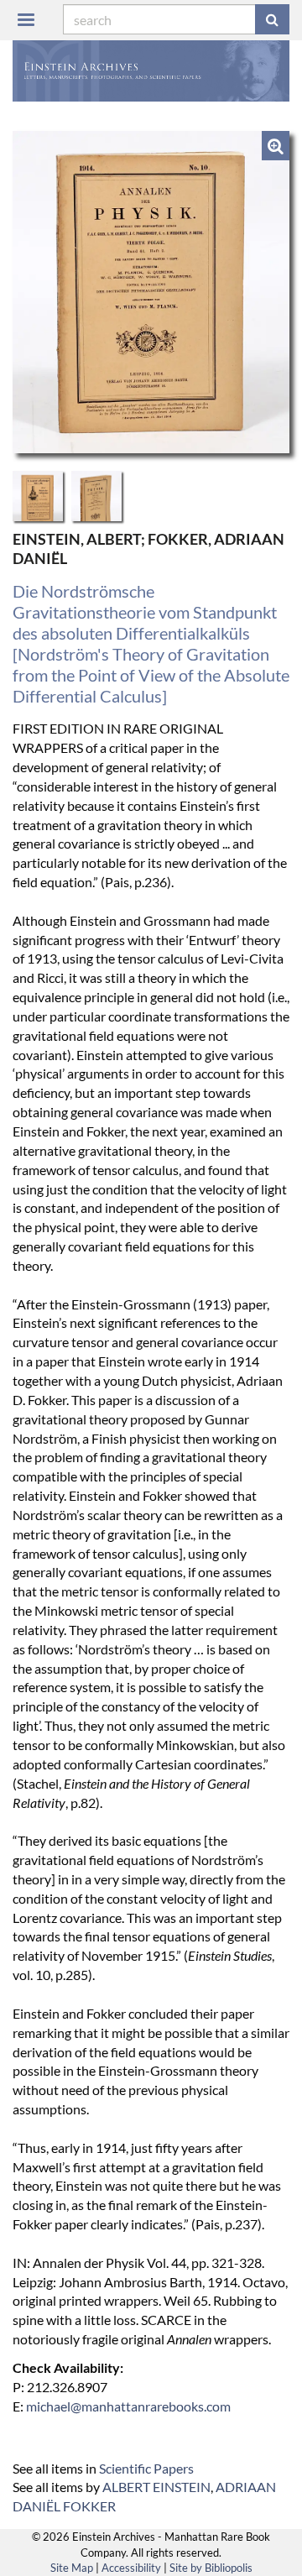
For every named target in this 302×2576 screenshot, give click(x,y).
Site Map (72, 2568)
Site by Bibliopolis (211, 2568)
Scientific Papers (146, 2468)
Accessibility (131, 2568)
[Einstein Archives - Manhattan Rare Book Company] (151, 71)
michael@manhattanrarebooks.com (128, 2406)
